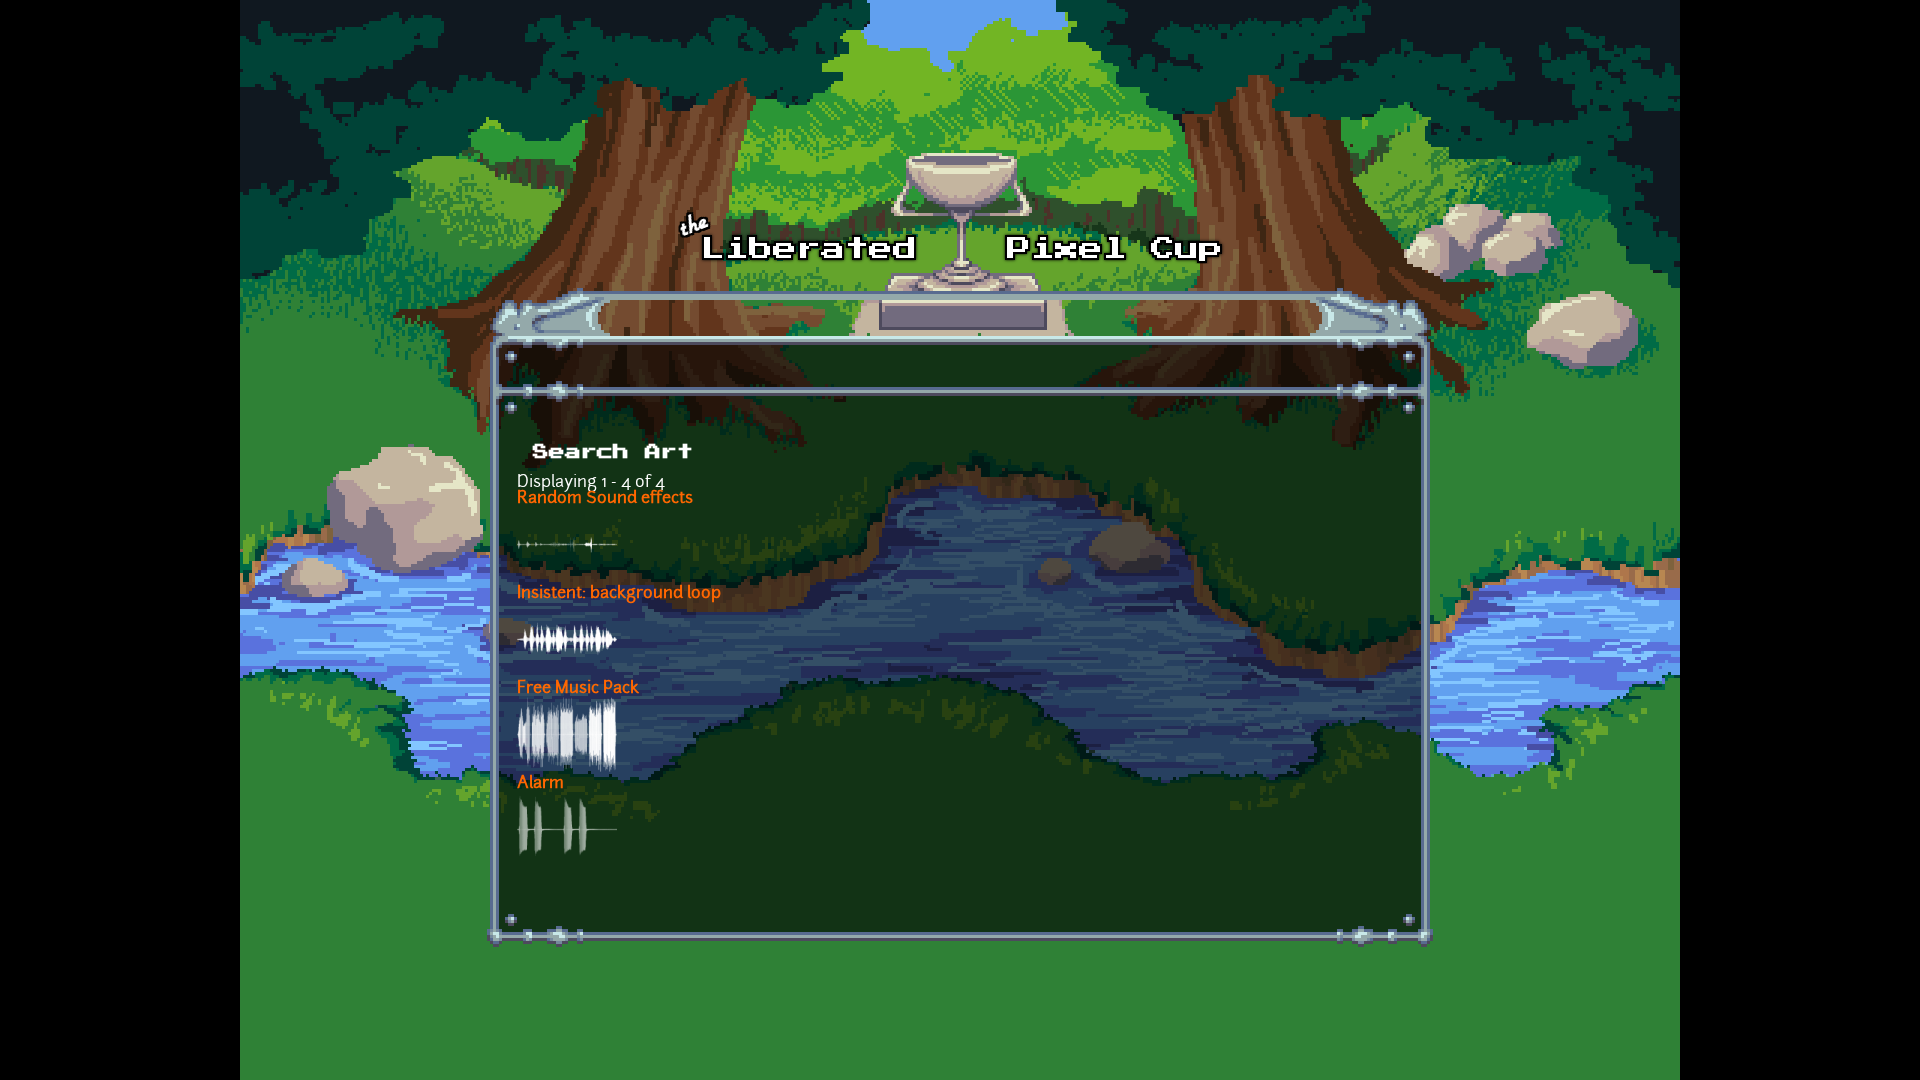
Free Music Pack (578, 689)
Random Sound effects (605, 499)
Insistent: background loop (619, 594)
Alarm (540, 784)
